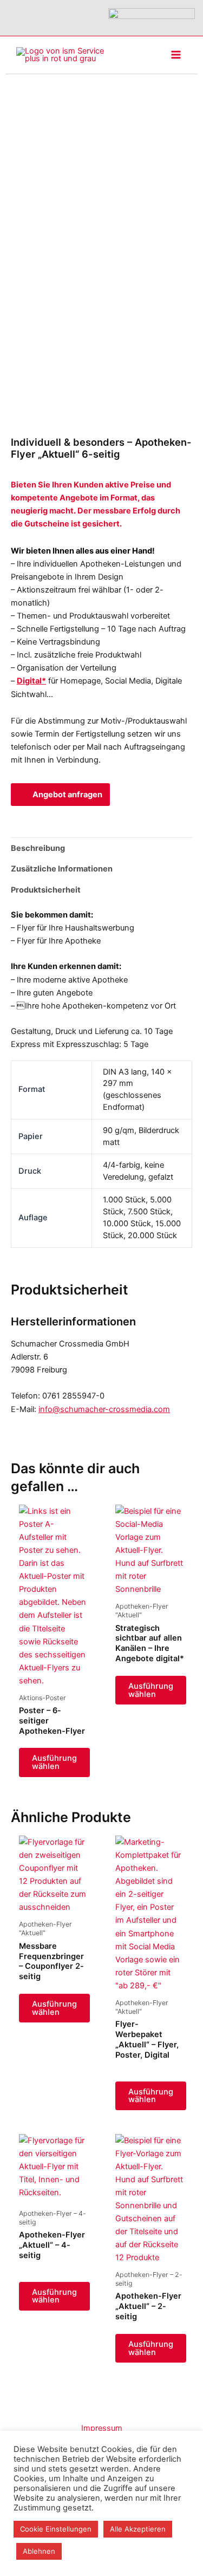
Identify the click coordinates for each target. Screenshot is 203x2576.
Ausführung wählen (54, 1762)
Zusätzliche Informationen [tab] (62, 869)
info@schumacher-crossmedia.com (104, 1409)
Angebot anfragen (67, 795)
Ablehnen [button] (39, 2551)
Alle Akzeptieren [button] (138, 2529)
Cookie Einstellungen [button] (56, 2529)
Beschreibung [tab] (38, 848)
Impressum (102, 2428)
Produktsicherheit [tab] (46, 890)
